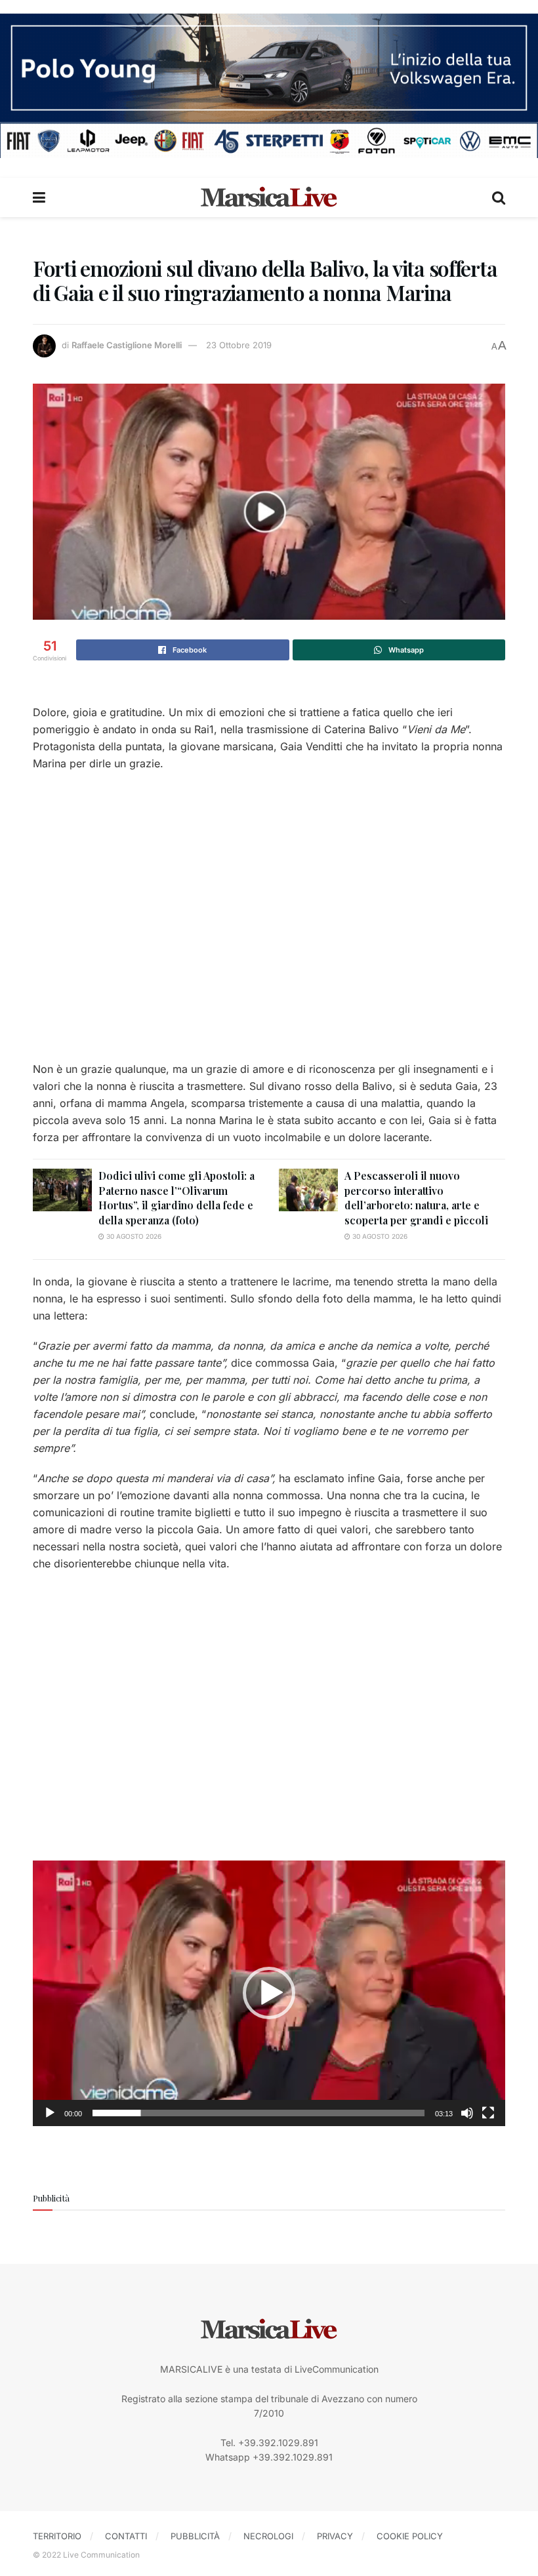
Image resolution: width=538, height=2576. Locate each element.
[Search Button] (499, 197)
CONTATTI (126, 2536)
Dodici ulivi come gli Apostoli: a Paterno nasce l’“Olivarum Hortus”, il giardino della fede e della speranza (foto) (176, 1197)
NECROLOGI (268, 2536)
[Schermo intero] (488, 2113)
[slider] (259, 2113)
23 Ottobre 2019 (239, 345)
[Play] (50, 2113)
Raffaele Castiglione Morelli (127, 345)
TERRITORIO (57, 2536)
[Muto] (467, 2113)
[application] (269, 1993)
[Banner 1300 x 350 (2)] (269, 84)
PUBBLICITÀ (195, 2536)
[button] (269, 1993)
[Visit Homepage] (269, 197)
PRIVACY (335, 2536)
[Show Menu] (39, 197)
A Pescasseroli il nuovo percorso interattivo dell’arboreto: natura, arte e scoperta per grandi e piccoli (416, 1197)
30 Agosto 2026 (133, 1236)
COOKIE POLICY (410, 2536)
